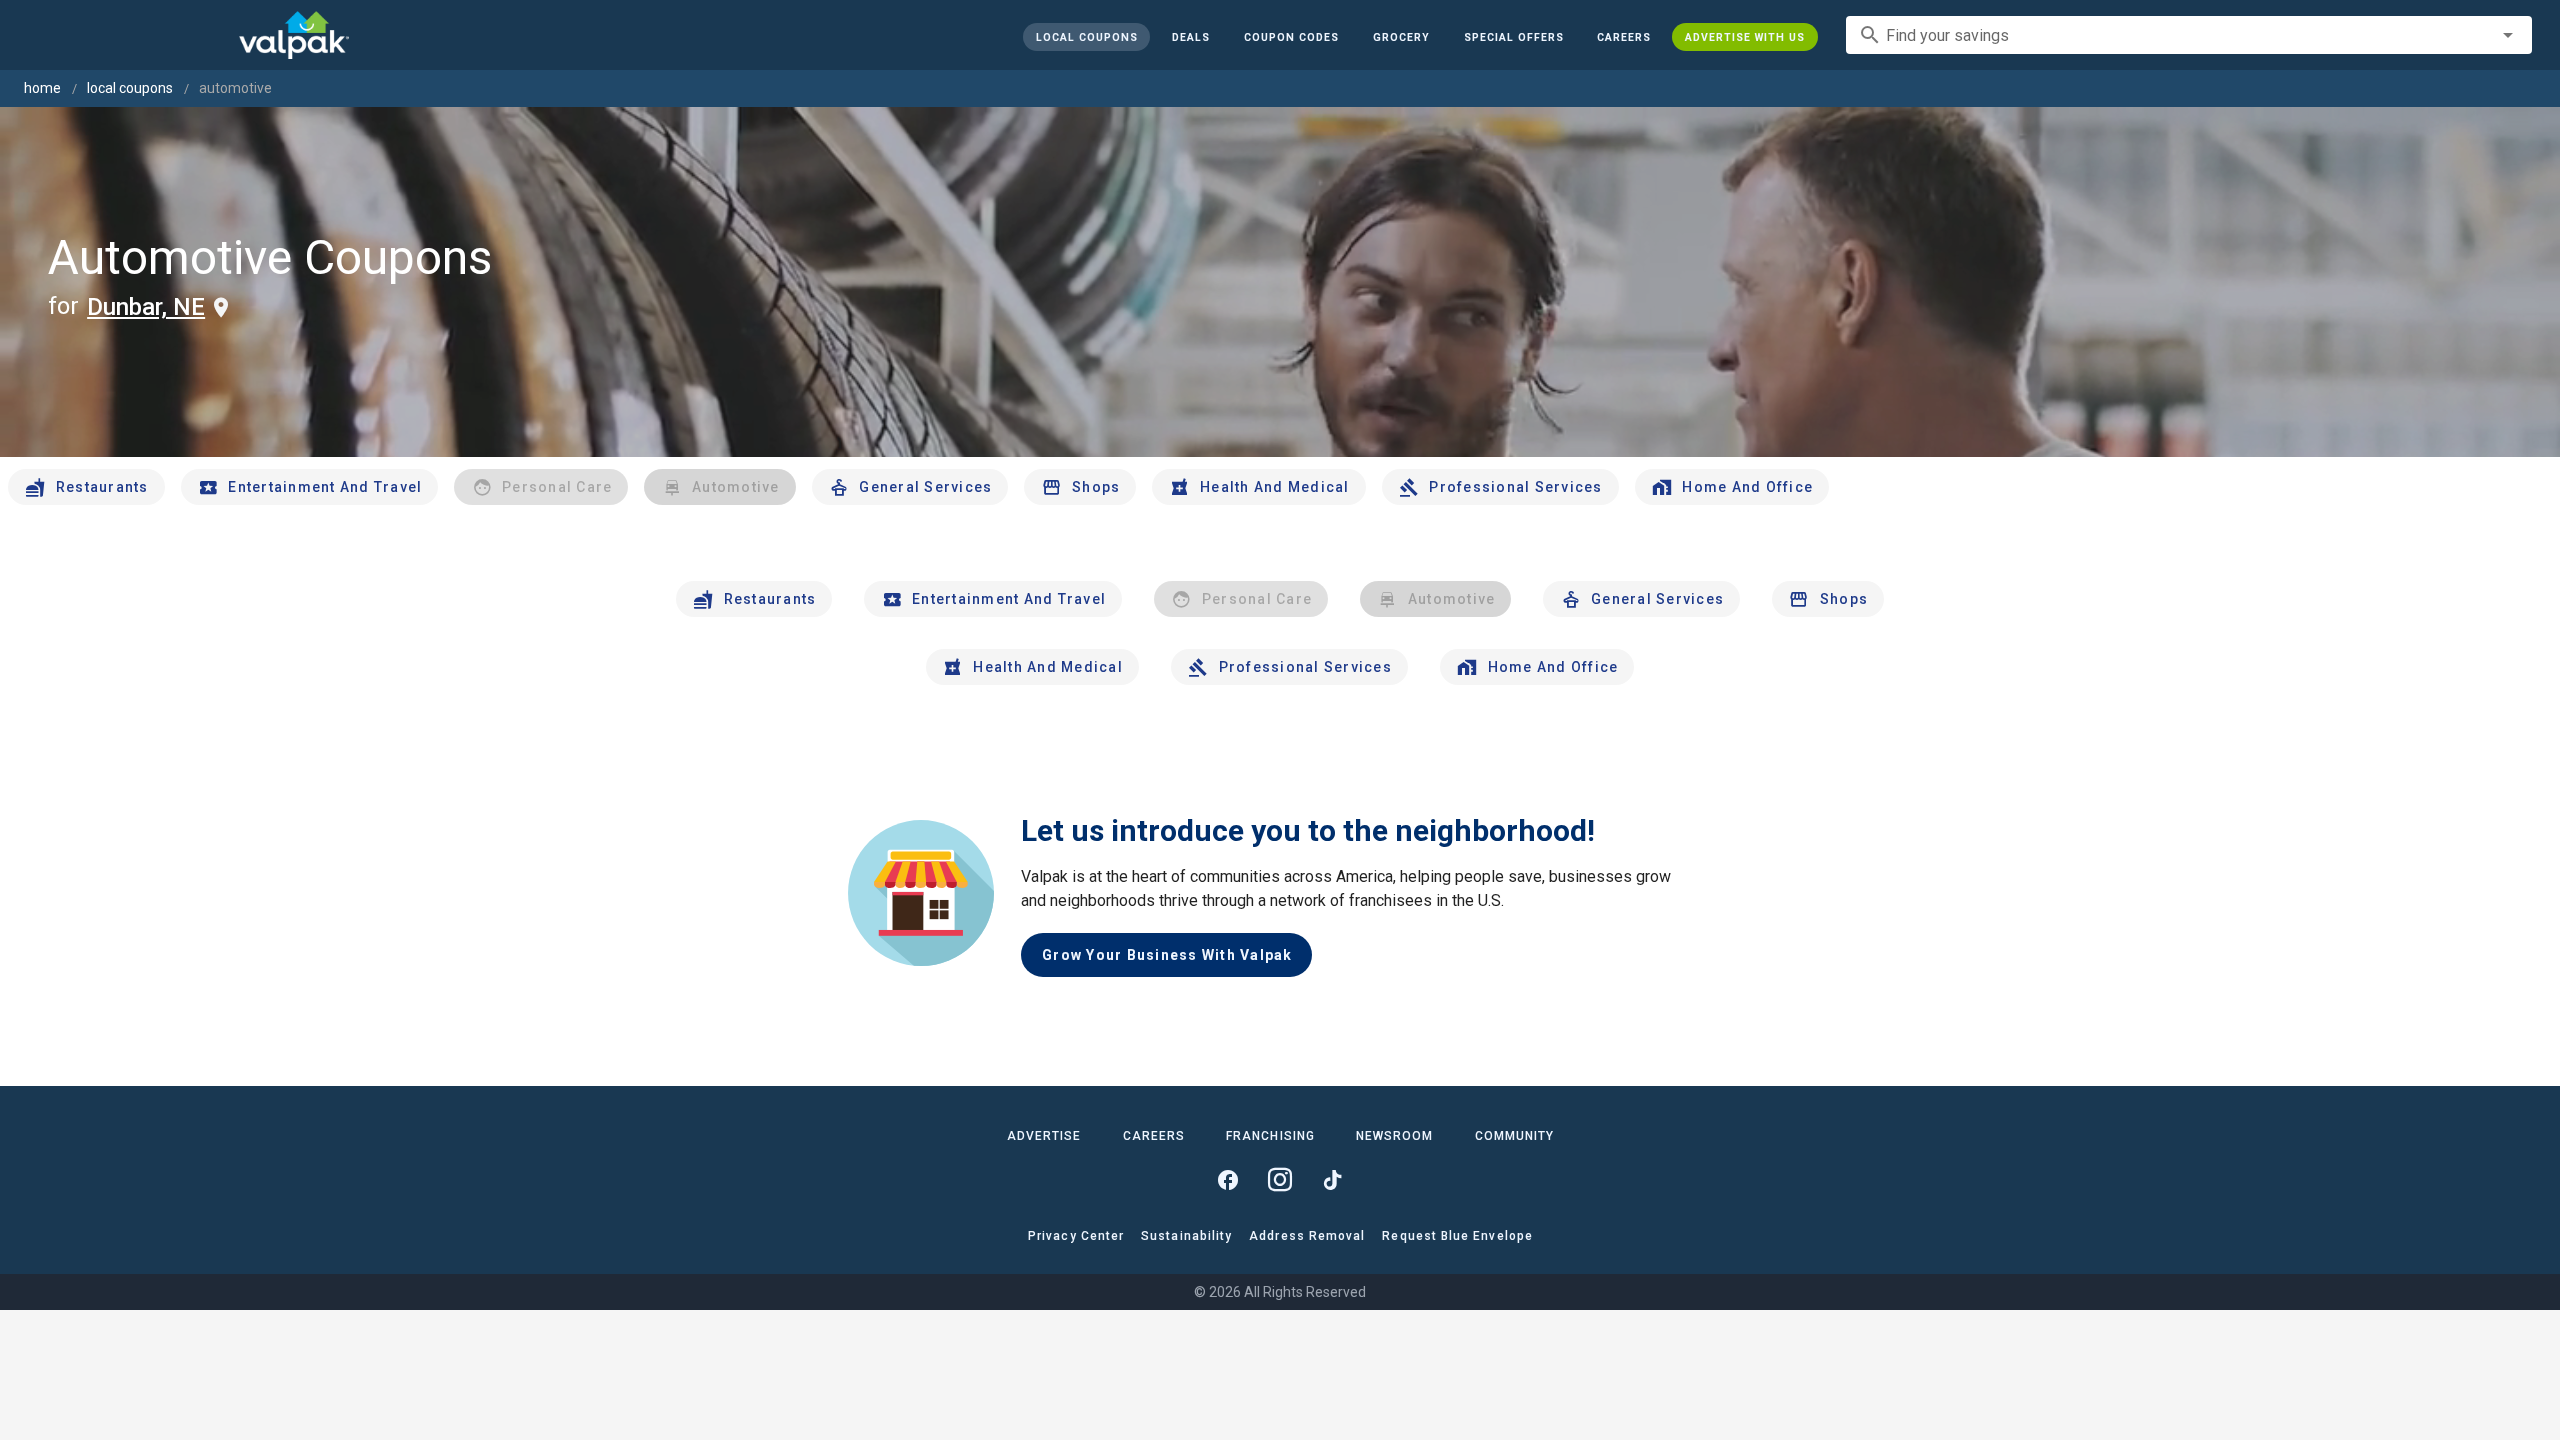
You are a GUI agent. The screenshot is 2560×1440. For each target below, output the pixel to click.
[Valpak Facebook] (1228, 1180)
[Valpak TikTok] (1332, 1180)
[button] (1513, 37)
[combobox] (2189, 35)
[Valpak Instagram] (1280, 1180)
